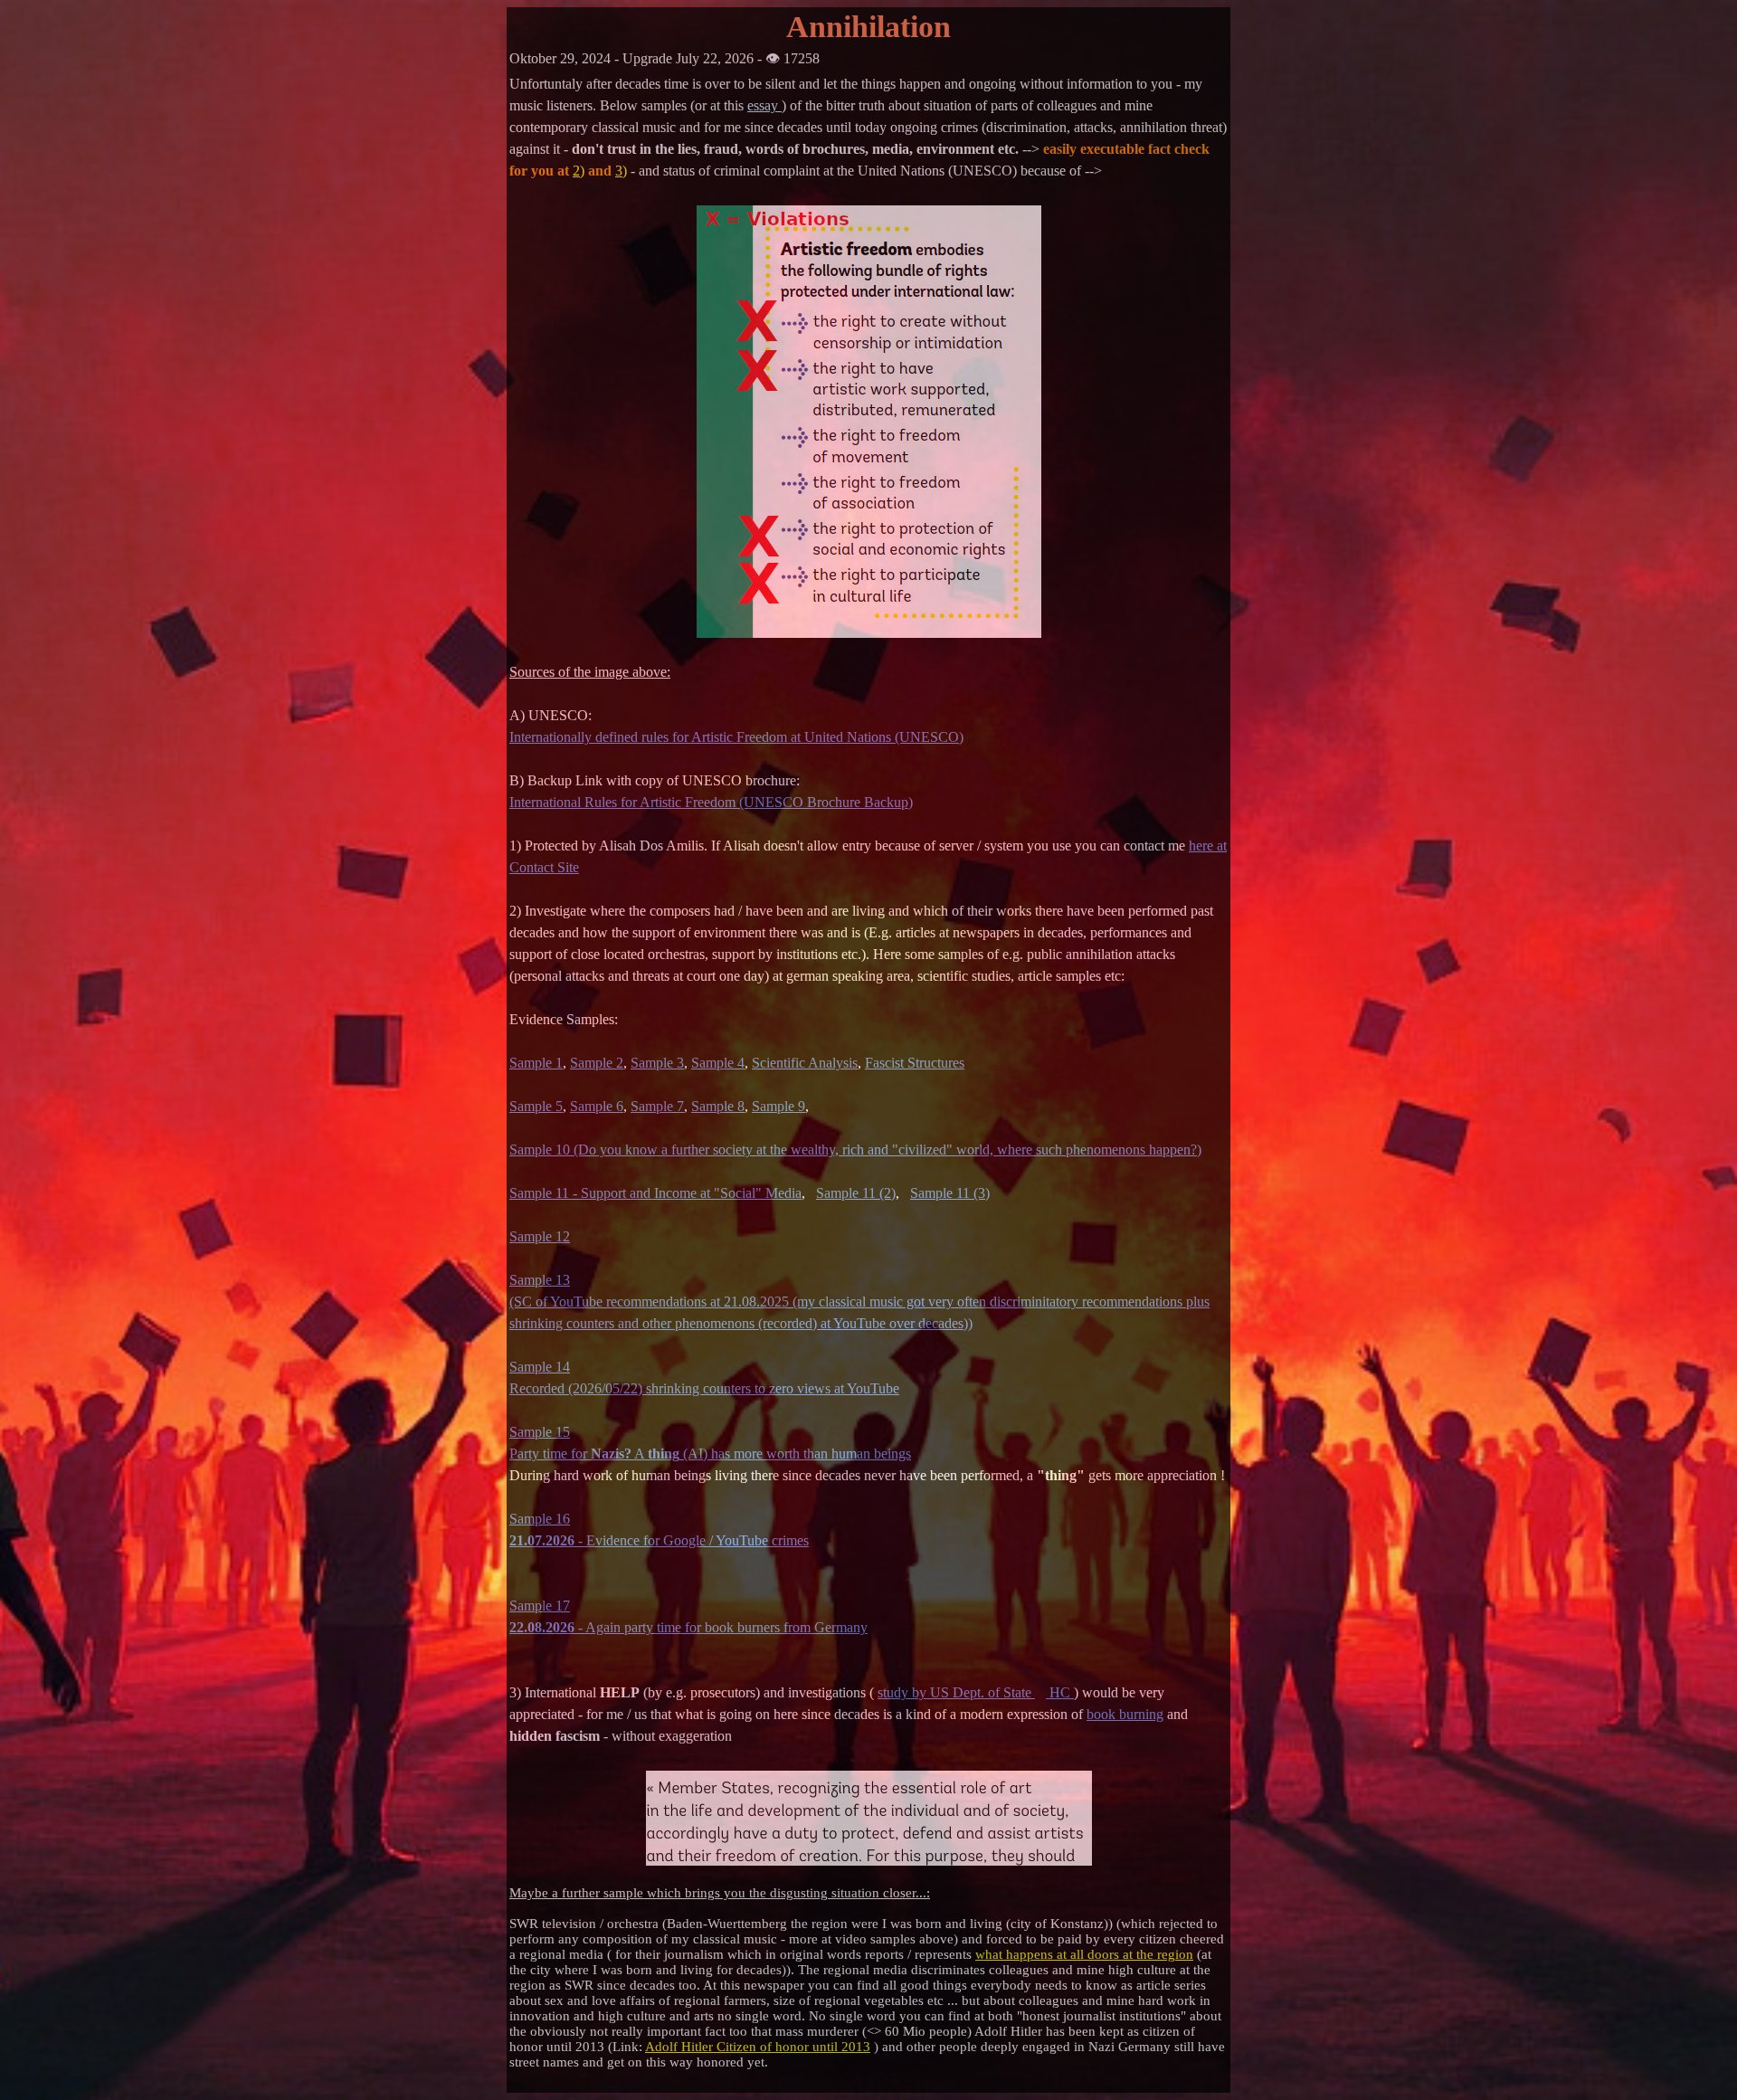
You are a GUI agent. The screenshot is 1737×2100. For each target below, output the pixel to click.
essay (764, 105)
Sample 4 (718, 1063)
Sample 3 (657, 1063)
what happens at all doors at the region (1084, 1954)
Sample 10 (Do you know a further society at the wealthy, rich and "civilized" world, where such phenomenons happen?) (855, 1150)
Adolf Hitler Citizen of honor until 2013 (758, 2047)
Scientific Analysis (805, 1063)
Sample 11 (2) (856, 1193)
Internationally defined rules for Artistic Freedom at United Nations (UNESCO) (736, 737)
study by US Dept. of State (956, 1692)
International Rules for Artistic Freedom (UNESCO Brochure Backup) (711, 802)
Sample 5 (536, 1106)
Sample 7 (657, 1106)
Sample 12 (540, 1236)
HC (1060, 1692)
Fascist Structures (915, 1063)
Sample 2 (597, 1063)
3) (621, 171)
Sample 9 (778, 1106)
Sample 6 (597, 1106)
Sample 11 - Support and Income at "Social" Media (655, 1193)
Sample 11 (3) (950, 1193)
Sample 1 (536, 1063)
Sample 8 (718, 1106)
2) (579, 171)
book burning (1125, 1714)
